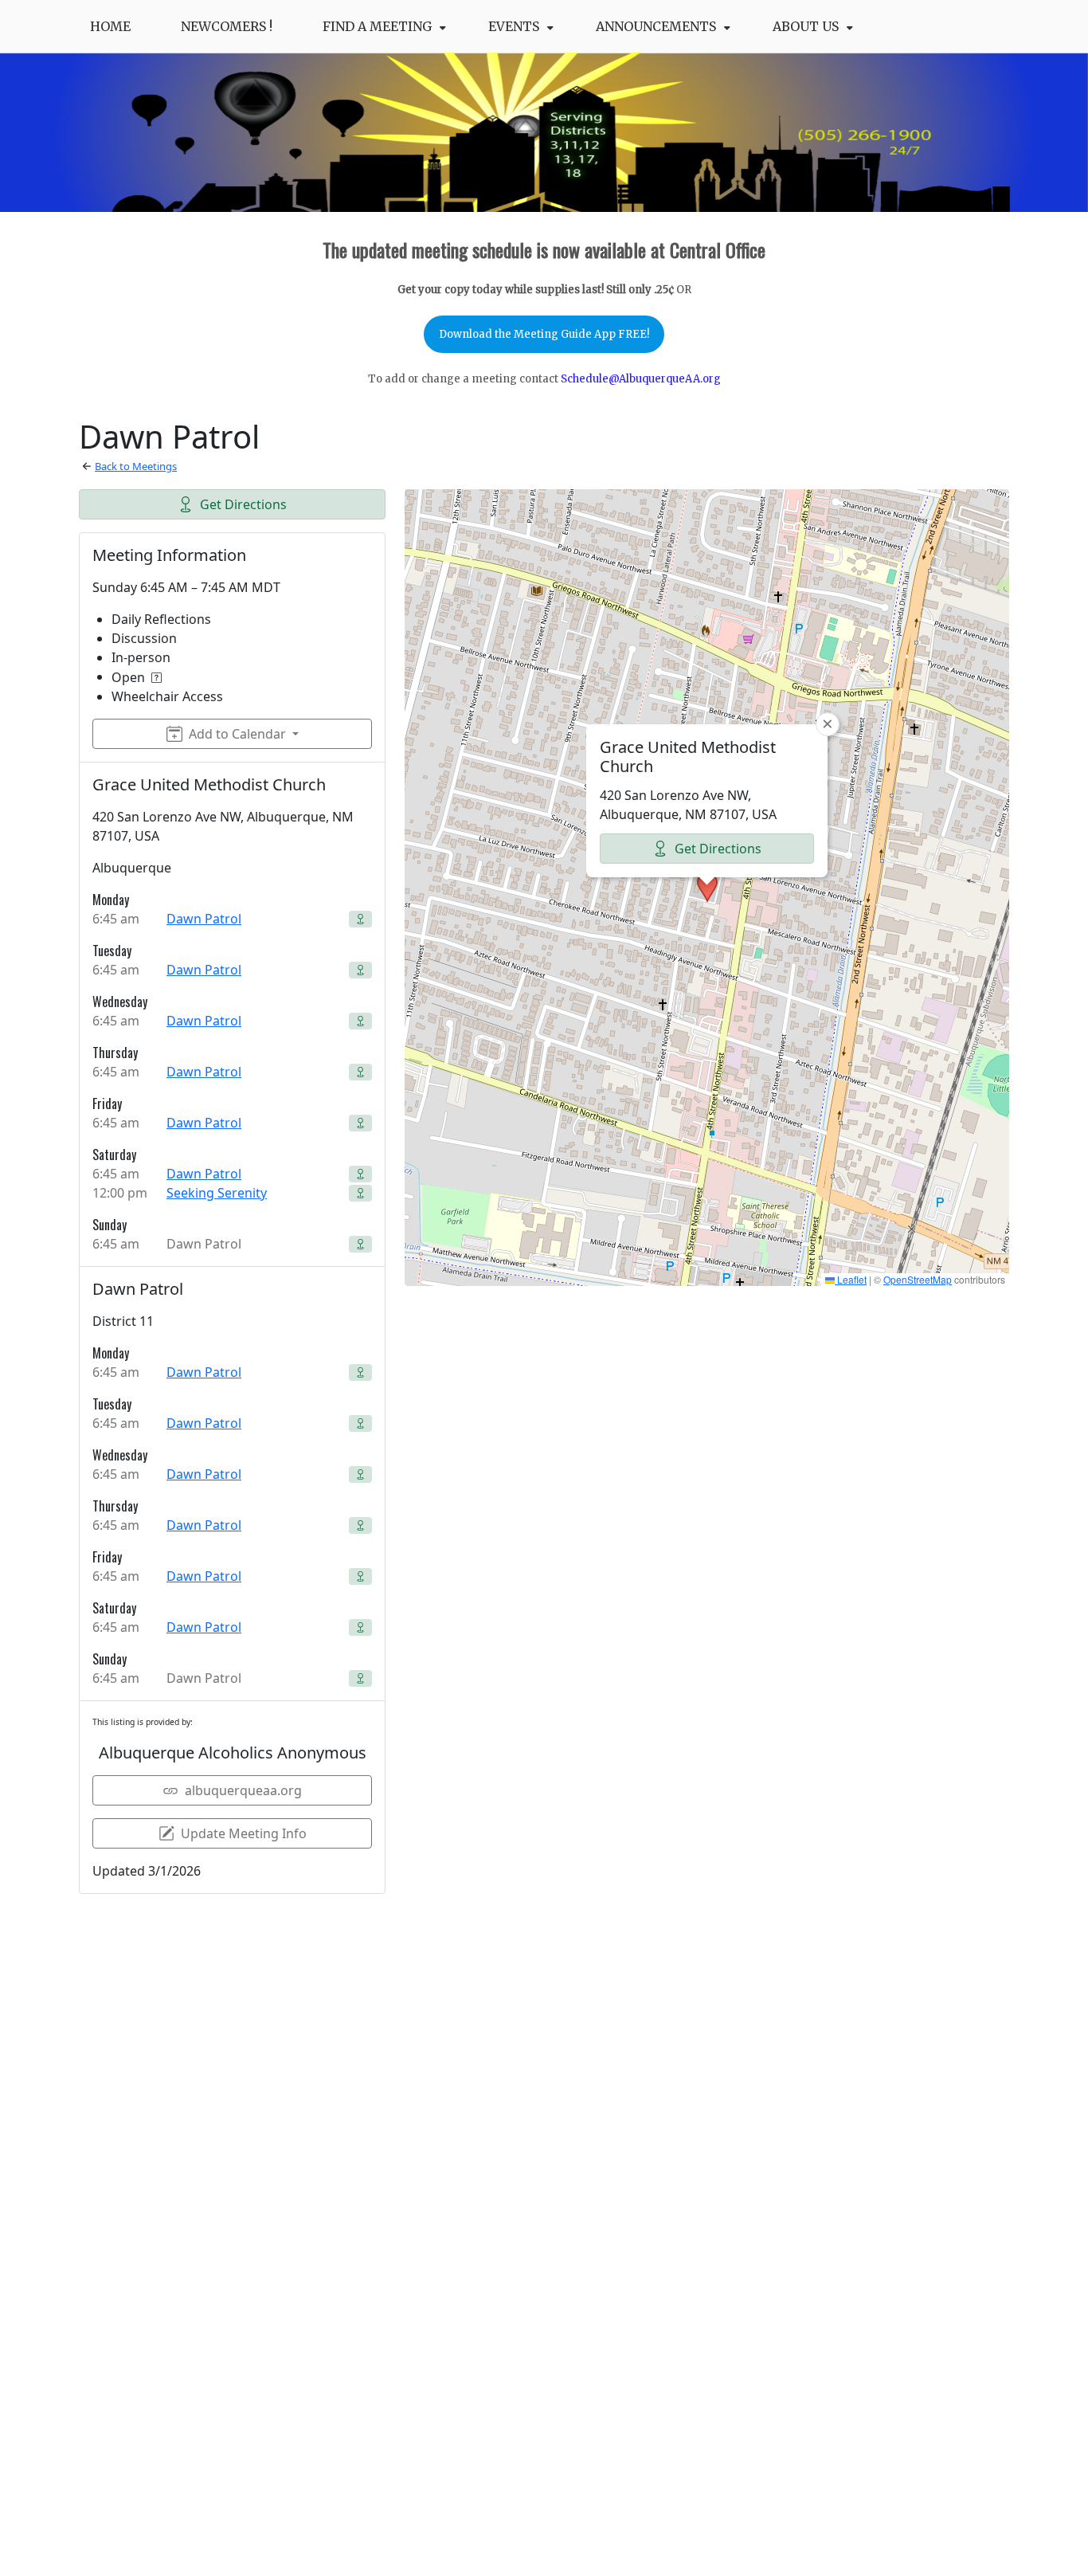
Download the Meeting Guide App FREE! (544, 334)
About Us (806, 26)
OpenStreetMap (918, 1279)
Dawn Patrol (204, 919)
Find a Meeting (377, 26)
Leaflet (851, 1279)
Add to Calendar (237, 734)
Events (514, 26)
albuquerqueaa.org (243, 1790)
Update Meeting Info (244, 1833)
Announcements (656, 26)
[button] (707, 888)
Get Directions (243, 504)
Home (110, 26)
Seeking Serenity (217, 1193)
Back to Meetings (136, 466)
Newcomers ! (227, 26)
